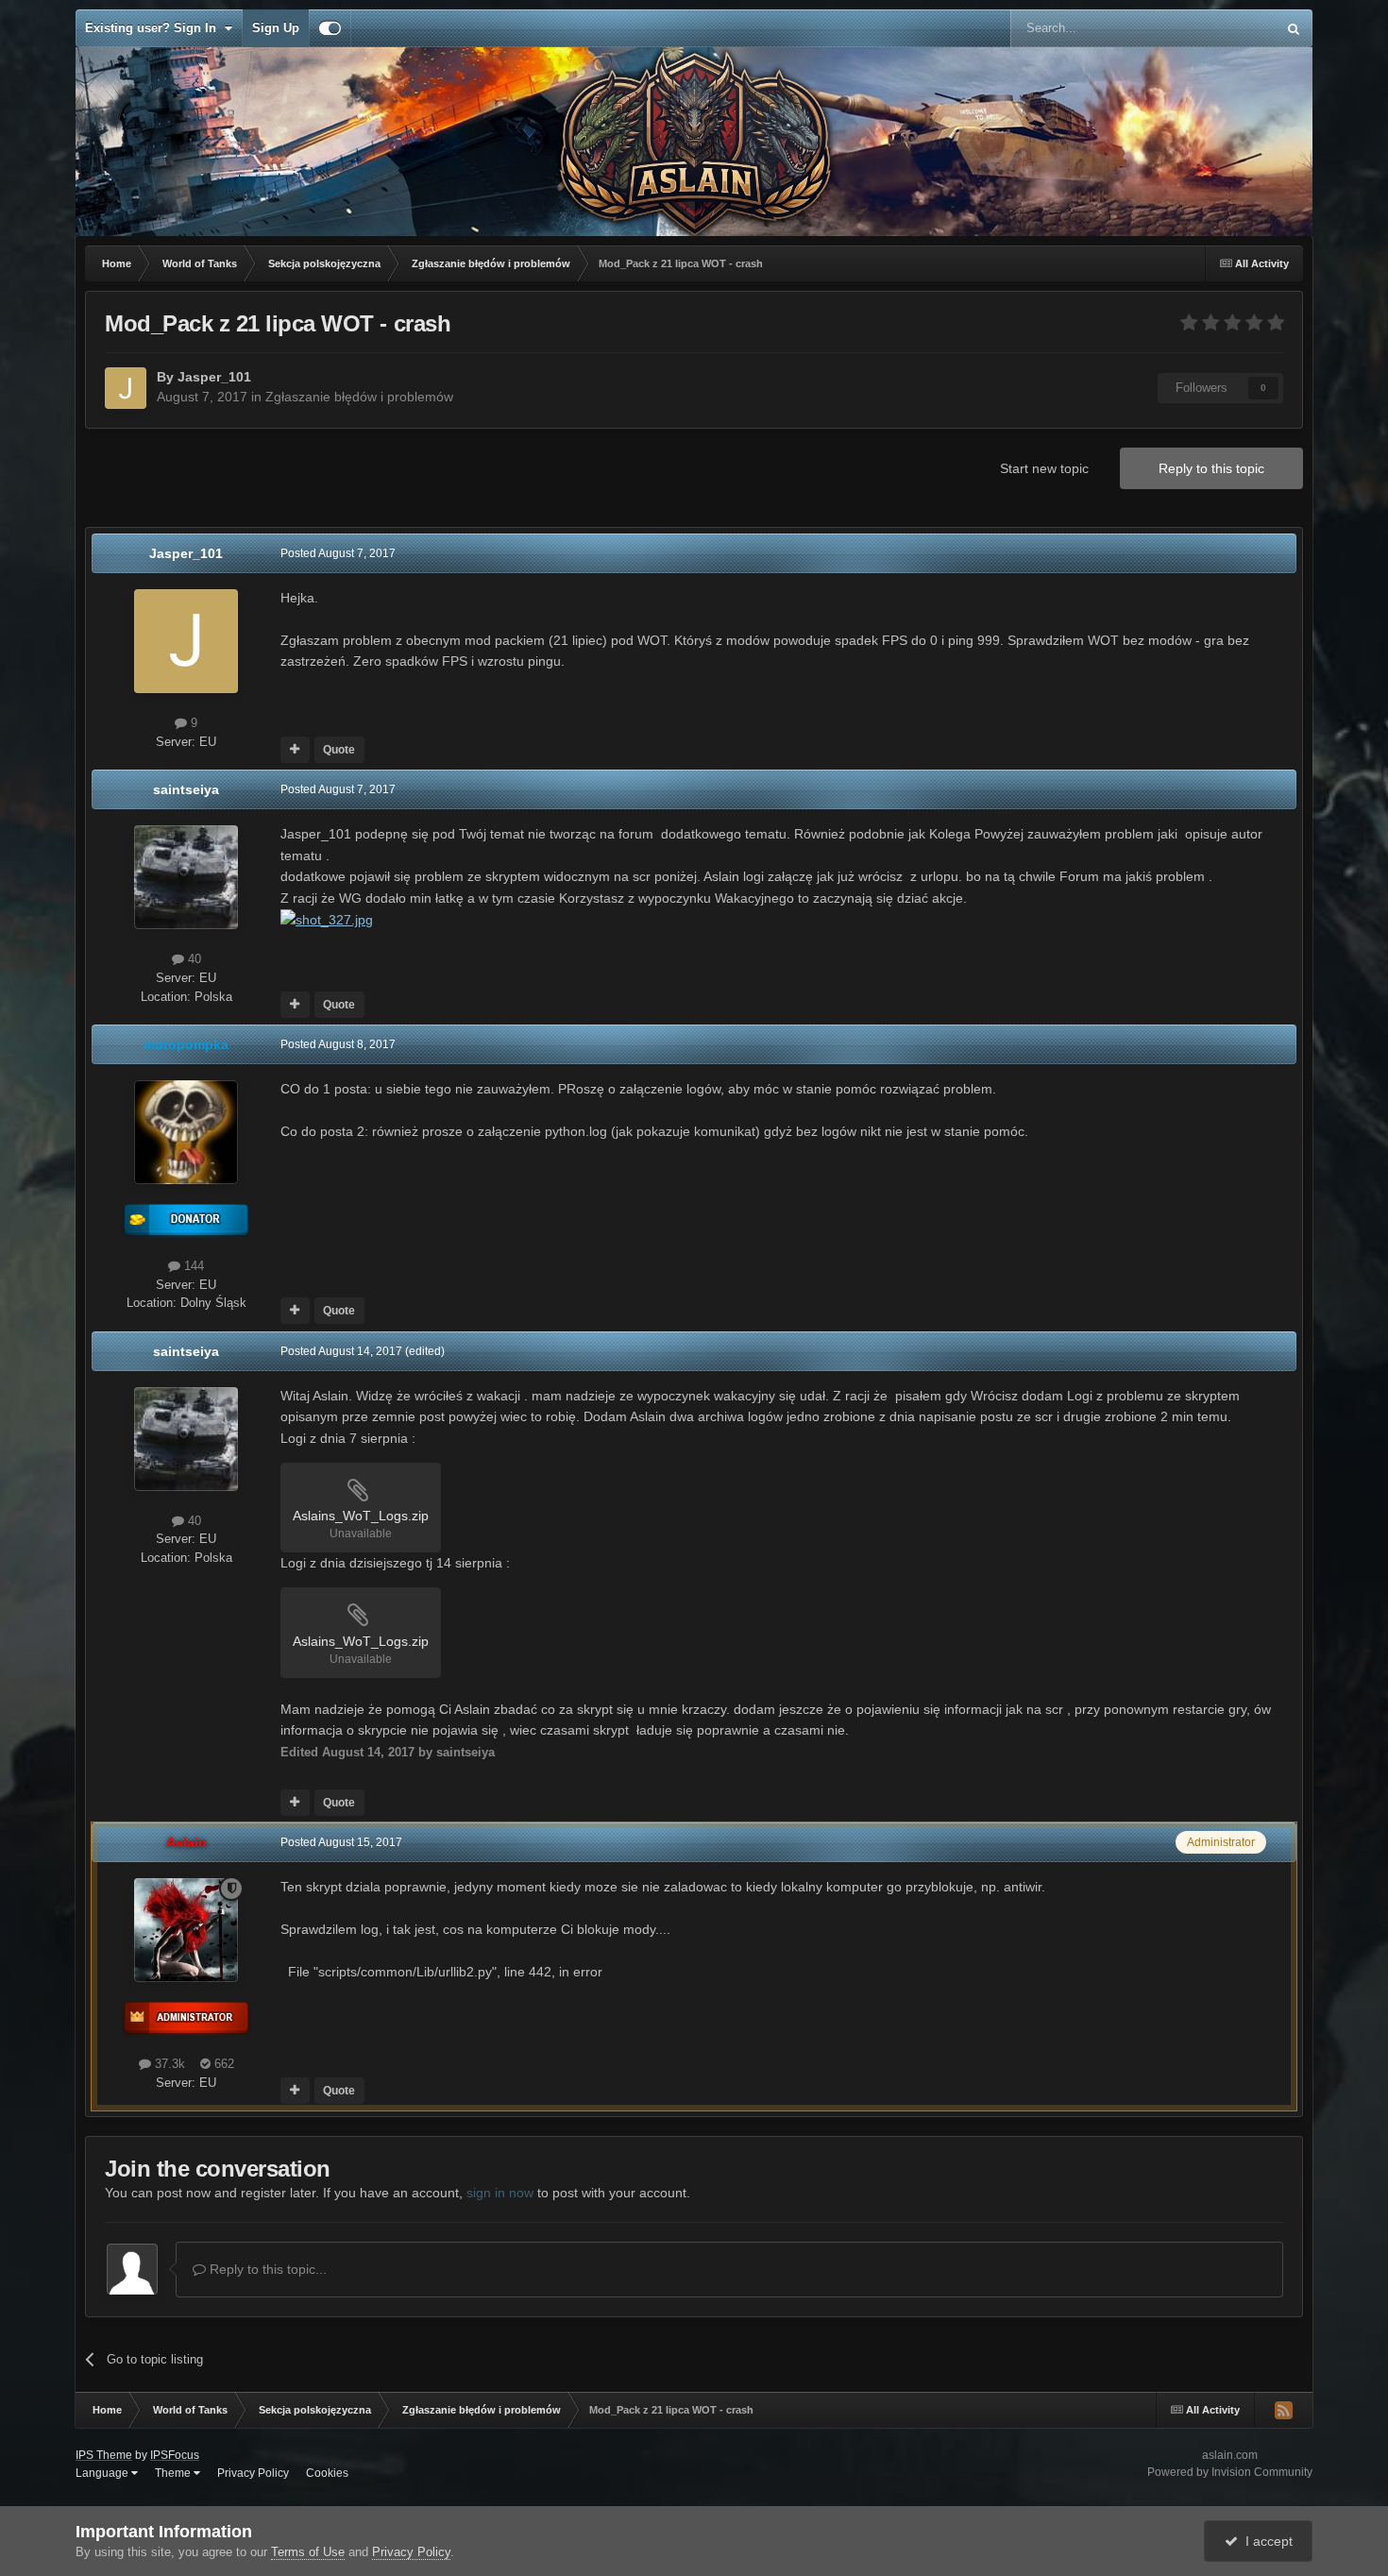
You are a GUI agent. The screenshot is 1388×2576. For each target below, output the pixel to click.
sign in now (500, 2193)
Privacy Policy (253, 2473)
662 (222, 2064)
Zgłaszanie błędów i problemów (359, 397)
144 (192, 1266)
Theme (174, 2473)
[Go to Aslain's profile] (186, 1930)
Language (103, 2473)
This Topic (1223, 28)
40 (193, 959)
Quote (339, 750)
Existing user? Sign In (154, 28)
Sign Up (276, 28)
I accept (1265, 2541)
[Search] (1294, 28)
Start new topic (1044, 468)
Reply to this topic (1211, 468)
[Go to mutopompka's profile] (186, 1132)
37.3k (168, 2064)
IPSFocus (175, 2455)
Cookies (327, 2473)
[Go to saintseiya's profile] (186, 877)
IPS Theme (104, 2455)
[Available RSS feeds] (1283, 2410)
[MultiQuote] (295, 750)
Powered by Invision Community (1230, 2472)
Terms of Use (308, 2552)
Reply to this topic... (266, 2269)
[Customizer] (330, 28)
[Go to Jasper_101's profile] (126, 388)
